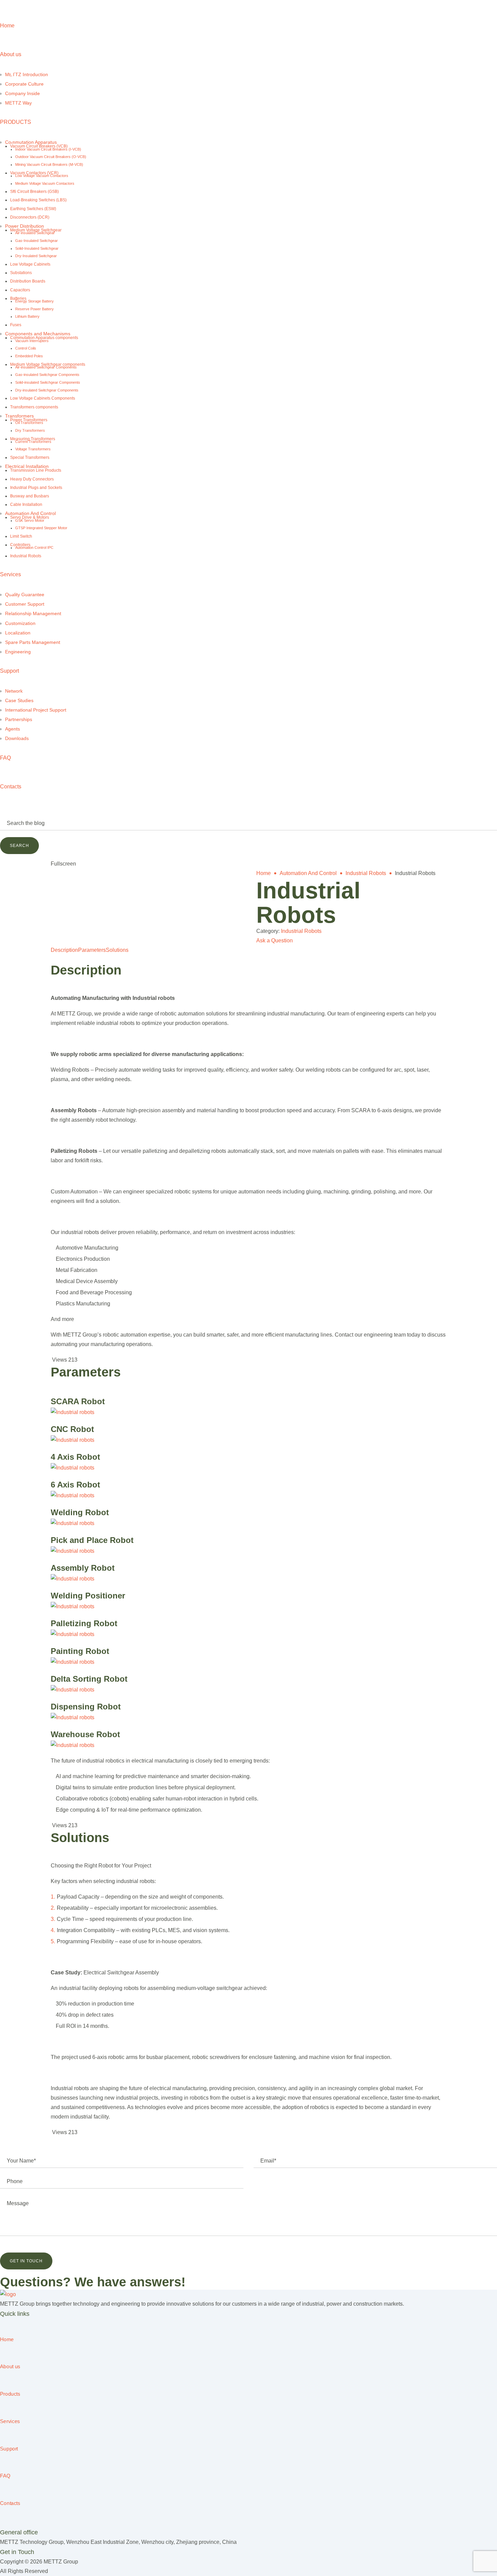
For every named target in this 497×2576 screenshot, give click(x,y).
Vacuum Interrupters (32, 341)
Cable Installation (26, 505)
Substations (21, 273)
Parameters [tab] (92, 950)
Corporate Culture (24, 84)
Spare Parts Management (33, 642)
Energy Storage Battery (34, 301)
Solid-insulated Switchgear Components (48, 382)
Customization (20, 623)
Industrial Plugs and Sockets (36, 488)
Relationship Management (33, 613)
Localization (18, 633)
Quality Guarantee (25, 595)
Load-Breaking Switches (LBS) (38, 200)
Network (14, 691)
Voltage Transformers (33, 449)
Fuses (16, 325)
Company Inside (22, 93)
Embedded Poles (29, 356)
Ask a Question (275, 940)
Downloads (17, 738)
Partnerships (19, 719)
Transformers (19, 416)
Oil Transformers (29, 423)
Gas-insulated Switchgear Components (47, 375)
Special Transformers (30, 457)
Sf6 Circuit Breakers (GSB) (34, 192)
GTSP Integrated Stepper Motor (41, 528)
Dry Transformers (30, 430)
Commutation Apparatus (31, 142)
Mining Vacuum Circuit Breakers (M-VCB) (49, 164)
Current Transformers (33, 442)
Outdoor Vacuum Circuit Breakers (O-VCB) (51, 157)
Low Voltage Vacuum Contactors (42, 176)
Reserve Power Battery (34, 309)
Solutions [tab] (117, 950)
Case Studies (19, 700)
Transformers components (34, 407)
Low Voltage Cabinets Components (43, 398)
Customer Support (25, 604)
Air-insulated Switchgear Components (46, 367)
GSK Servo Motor (30, 520)
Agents (13, 729)
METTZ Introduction (27, 74)
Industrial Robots (26, 556)
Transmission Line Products (36, 470)
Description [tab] (64, 950)
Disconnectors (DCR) (30, 217)
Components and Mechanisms (38, 334)
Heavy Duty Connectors (32, 479)
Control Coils (26, 348)
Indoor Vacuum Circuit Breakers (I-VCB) (48, 149)
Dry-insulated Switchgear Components (47, 390)
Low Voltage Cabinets (30, 264)
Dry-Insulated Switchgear (36, 256)
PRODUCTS (16, 122)
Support (9, 671)
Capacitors (20, 290)
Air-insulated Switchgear (35, 233)
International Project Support (36, 710)
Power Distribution (25, 226)
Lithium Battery (27, 316)
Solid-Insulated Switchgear (37, 248)
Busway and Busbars (30, 496)
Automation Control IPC (34, 547)
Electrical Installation (27, 466)
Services (10, 574)
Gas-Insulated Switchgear (37, 241)
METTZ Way (18, 103)
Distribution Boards (28, 281)
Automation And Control (30, 513)
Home (7, 26)
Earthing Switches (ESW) (33, 209)
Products (10, 2394)
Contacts (11, 787)
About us (11, 54)
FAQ (5, 758)
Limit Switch (21, 536)
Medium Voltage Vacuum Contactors (45, 183)
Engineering (18, 652)
